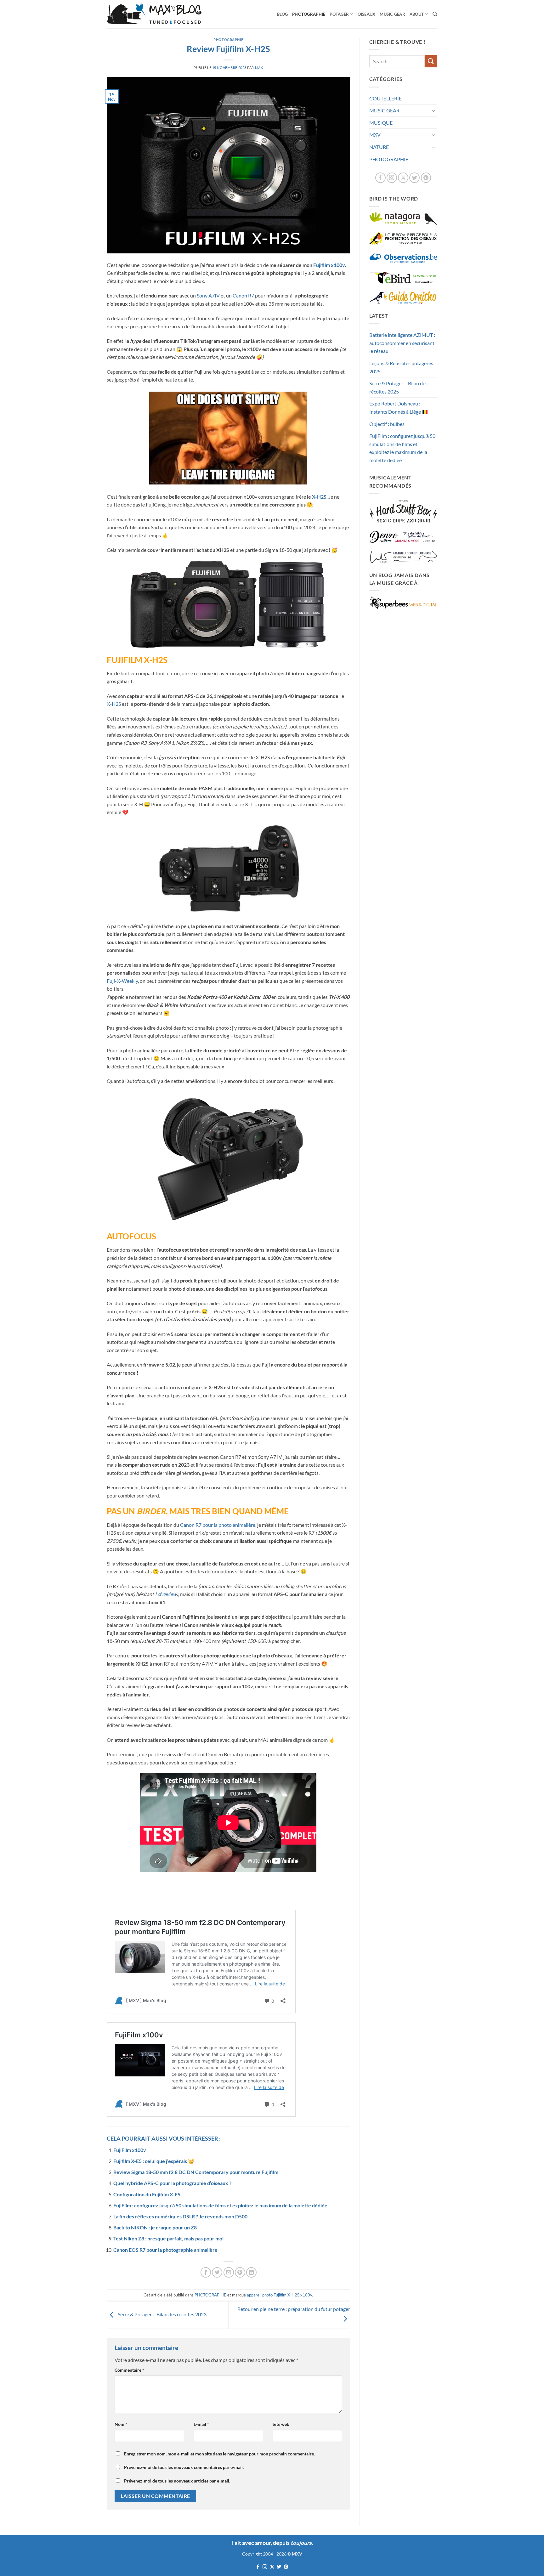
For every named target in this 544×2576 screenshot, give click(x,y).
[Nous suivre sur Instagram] (392, 178)
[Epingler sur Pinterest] (240, 2272)
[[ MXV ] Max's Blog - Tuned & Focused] (154, 14)
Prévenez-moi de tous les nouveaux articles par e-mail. (177, 2481)
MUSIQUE (381, 123)
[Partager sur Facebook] (206, 2272)
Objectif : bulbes (387, 424)
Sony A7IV (208, 295)
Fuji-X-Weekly (122, 981)
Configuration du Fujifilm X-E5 (147, 2194)
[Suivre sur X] (403, 178)
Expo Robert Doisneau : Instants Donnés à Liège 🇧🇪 (399, 408)
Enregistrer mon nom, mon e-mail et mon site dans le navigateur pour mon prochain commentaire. (219, 2454)
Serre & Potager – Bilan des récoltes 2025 (398, 387)
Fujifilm (280, 2295)
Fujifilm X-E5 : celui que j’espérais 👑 (154, 2161)
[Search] (435, 14)
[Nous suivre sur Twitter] (414, 178)
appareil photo (260, 2295)
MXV (375, 135)
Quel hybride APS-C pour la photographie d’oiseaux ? (172, 2183)
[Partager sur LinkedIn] (251, 2272)
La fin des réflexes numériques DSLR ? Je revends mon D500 (180, 2216)
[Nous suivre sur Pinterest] (426, 178)
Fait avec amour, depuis (272, 2543)
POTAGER (339, 14)
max (259, 68)
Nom (121, 2424)
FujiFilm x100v (130, 2150)
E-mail (201, 2424)
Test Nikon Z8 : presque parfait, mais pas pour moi (168, 2238)
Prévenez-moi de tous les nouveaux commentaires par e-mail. (184, 2467)
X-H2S (319, 497)
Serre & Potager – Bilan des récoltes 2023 (162, 2314)
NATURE (379, 147)
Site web (281, 2424)
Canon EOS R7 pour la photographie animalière (165, 2250)
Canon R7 (243, 295)
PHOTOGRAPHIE (309, 14)
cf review (167, 1594)
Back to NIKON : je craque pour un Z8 (155, 2227)
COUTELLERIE (385, 98)
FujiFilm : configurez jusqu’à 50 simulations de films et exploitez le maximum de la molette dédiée (220, 2205)
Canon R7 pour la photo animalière (218, 1525)
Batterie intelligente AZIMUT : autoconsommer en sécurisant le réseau (402, 343)
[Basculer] (433, 110)
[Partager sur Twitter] (217, 2272)
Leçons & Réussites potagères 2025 (401, 367)
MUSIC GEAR (392, 14)
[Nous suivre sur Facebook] (380, 178)
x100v (306, 2295)
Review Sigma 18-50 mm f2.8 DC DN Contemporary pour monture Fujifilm (196, 2172)
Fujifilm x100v (329, 265)
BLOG (282, 14)
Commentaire (129, 2370)
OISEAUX (367, 14)
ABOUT (417, 14)
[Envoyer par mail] (229, 2272)
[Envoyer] (431, 61)
